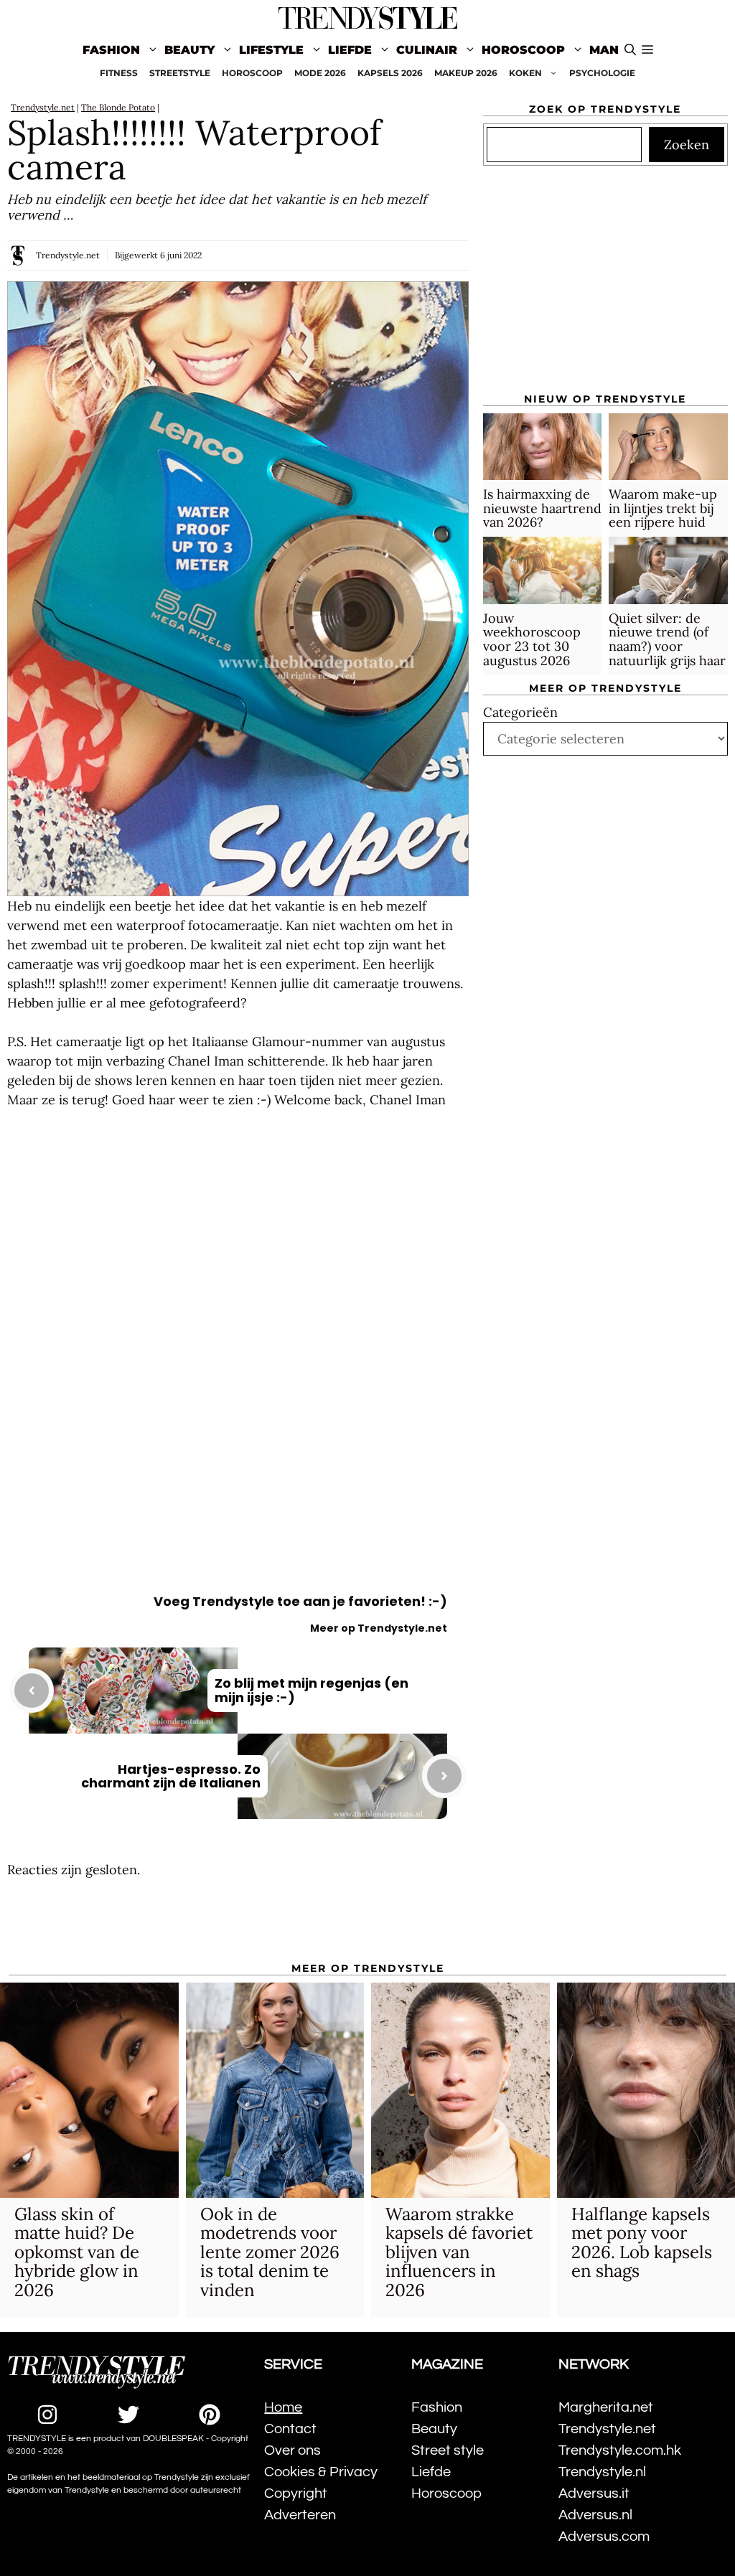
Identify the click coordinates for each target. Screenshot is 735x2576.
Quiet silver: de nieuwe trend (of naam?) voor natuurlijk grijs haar (667, 639)
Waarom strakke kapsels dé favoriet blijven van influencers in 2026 (459, 2252)
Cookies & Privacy (321, 2472)
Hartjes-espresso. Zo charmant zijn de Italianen (171, 1776)
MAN (604, 50)
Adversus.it (594, 2493)
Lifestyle (271, 50)
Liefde (350, 50)
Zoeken (687, 145)
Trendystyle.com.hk (620, 2450)
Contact (290, 2429)
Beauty (189, 50)
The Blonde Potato (118, 107)
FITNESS (119, 73)
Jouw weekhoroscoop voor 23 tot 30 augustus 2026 (532, 639)
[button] (647, 50)
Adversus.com (604, 2537)
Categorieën (520, 712)
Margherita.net (606, 2407)
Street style (448, 2450)
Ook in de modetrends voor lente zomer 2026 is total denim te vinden (270, 2252)
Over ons (292, 2450)
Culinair (427, 50)
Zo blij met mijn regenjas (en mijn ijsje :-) (312, 1690)
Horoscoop (523, 50)
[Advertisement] (238, 1244)
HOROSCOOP (252, 73)
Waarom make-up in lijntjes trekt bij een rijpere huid (663, 508)
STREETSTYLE (180, 73)
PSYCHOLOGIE (602, 73)
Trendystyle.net (43, 107)
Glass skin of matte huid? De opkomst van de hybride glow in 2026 (77, 2252)
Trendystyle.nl (602, 2472)
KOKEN (525, 73)
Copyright (296, 2493)
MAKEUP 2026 (466, 73)
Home (283, 2407)
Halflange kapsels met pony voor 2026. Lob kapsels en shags (642, 2242)
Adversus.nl (595, 2515)
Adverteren (300, 2515)
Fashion (111, 50)
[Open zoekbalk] (630, 50)
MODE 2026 (320, 73)
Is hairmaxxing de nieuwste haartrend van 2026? (542, 508)
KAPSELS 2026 (390, 73)
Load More (238, 1922)
